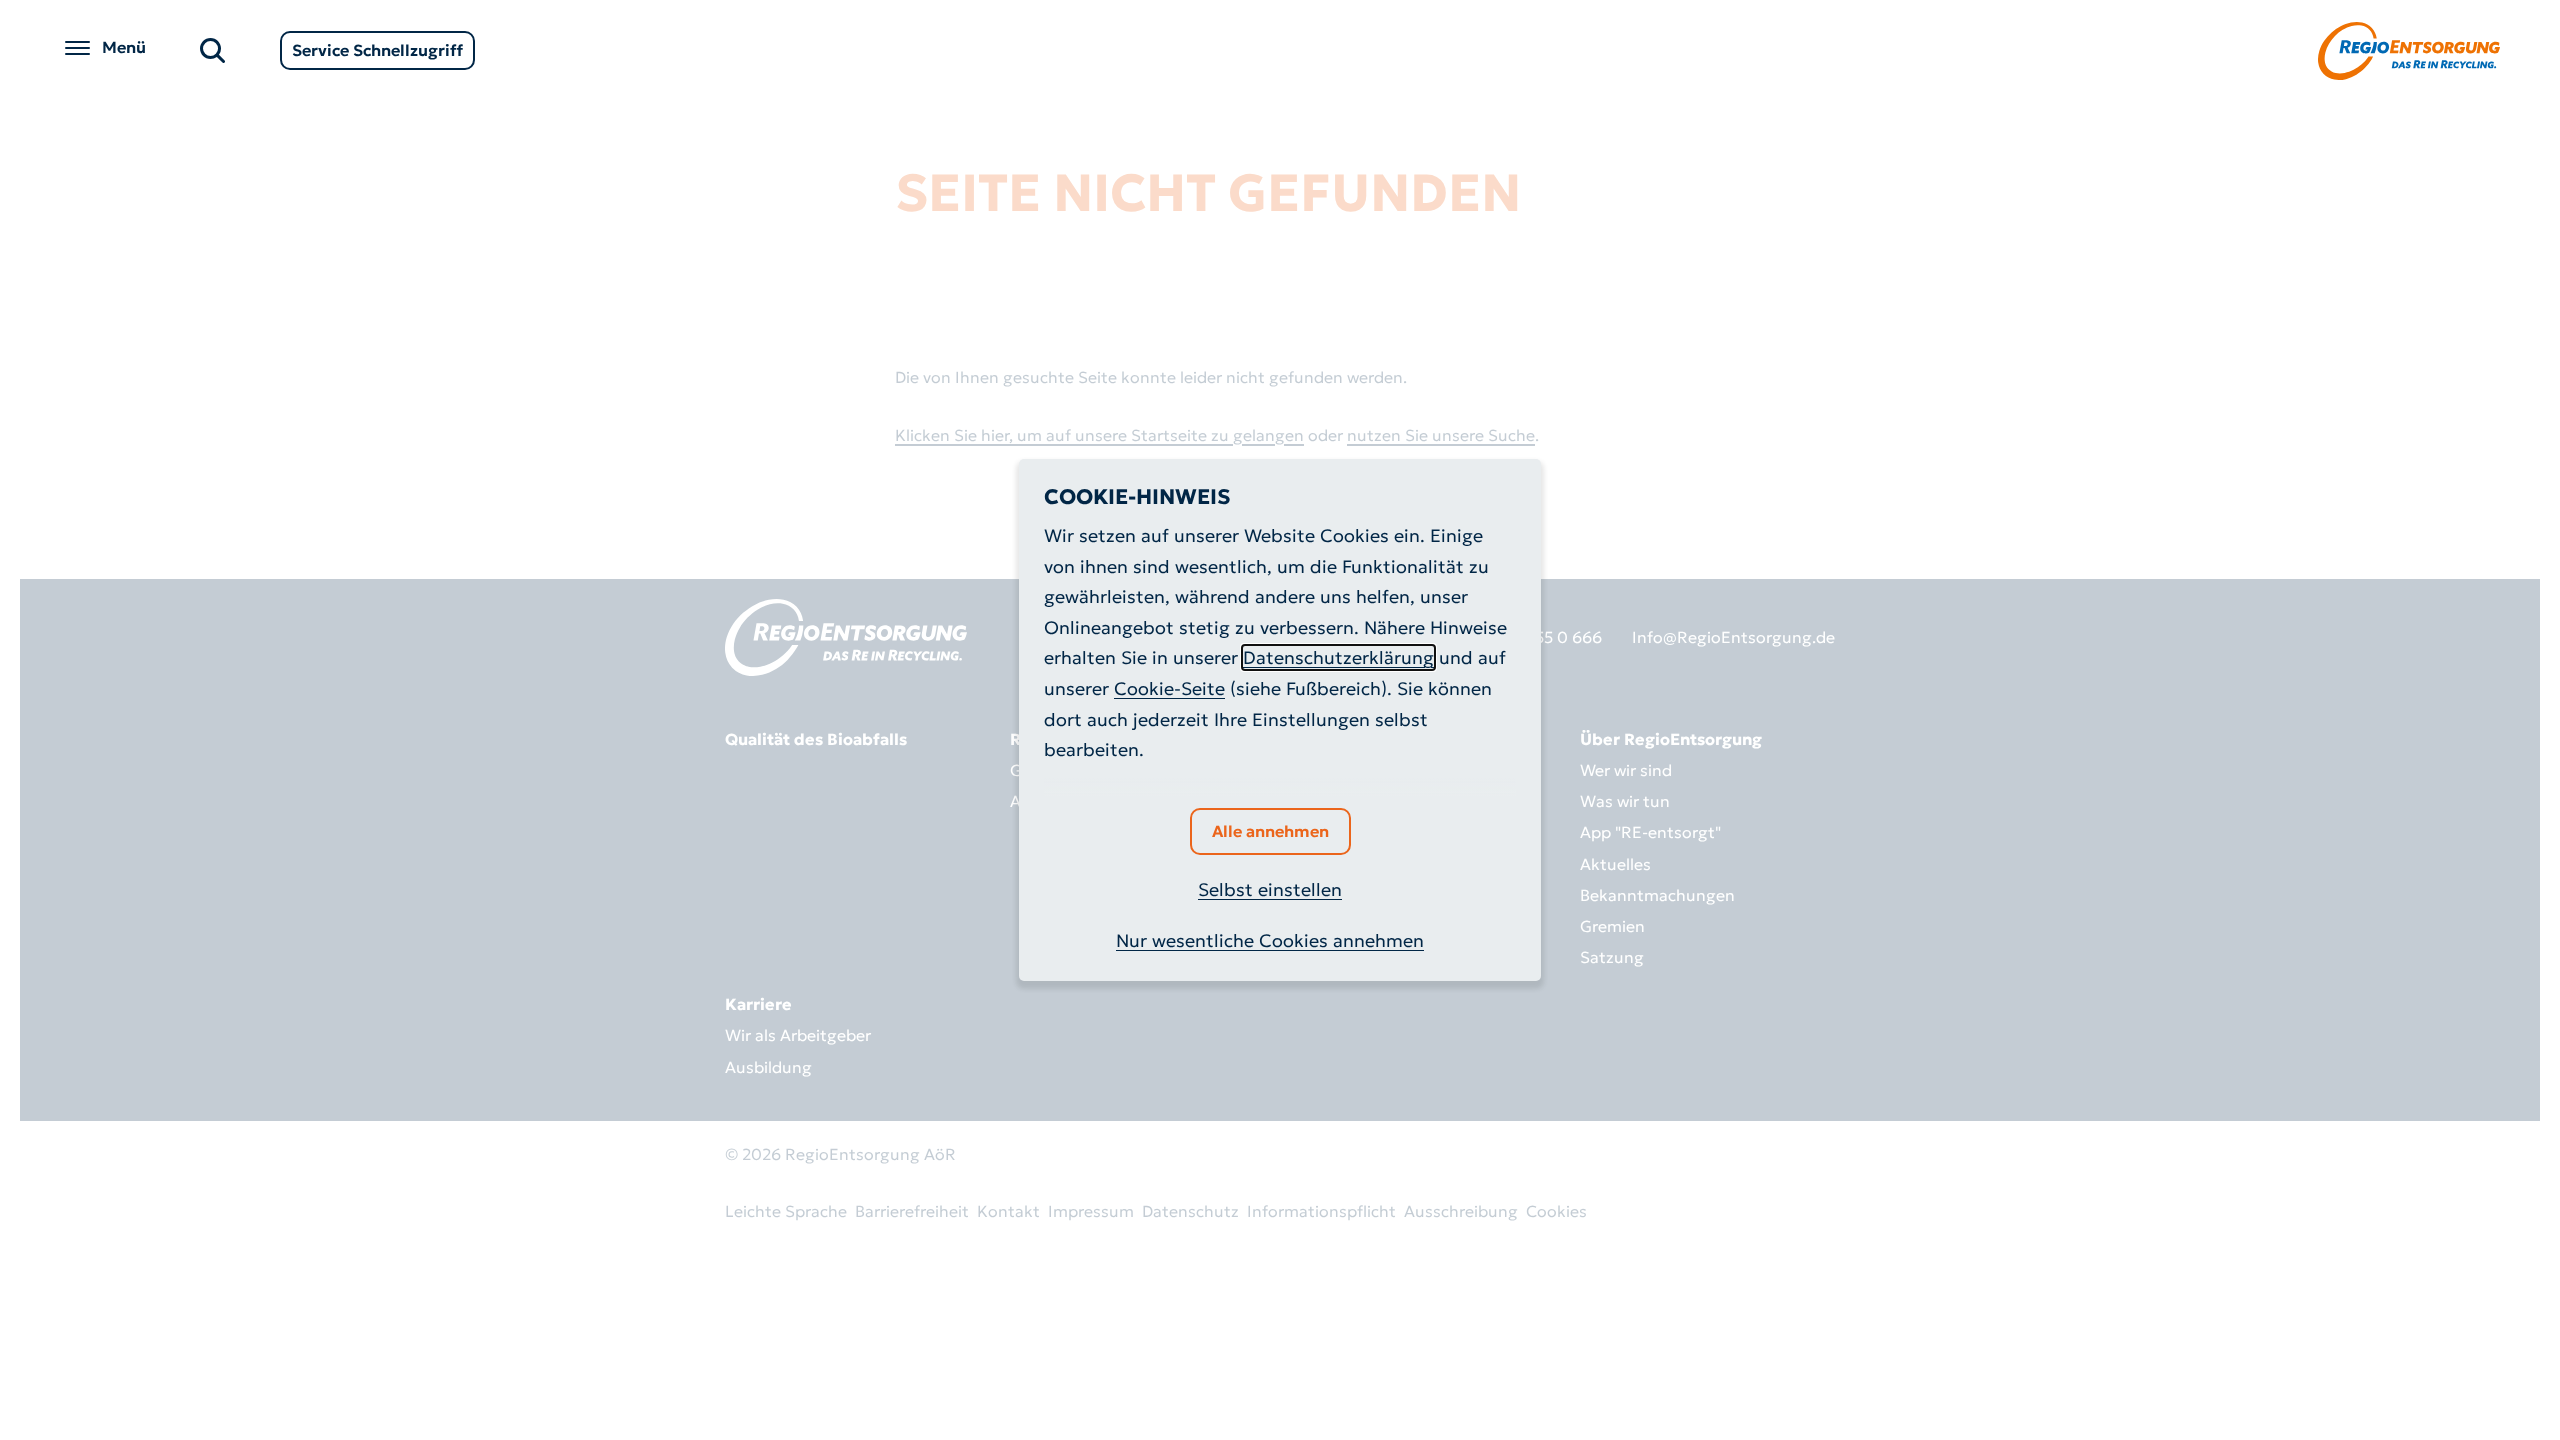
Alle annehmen (1270, 831)
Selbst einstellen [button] (1270, 889)
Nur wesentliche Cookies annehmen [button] (1270, 940)
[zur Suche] (212, 49)
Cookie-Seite (1169, 688)
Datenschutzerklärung (1338, 657)
